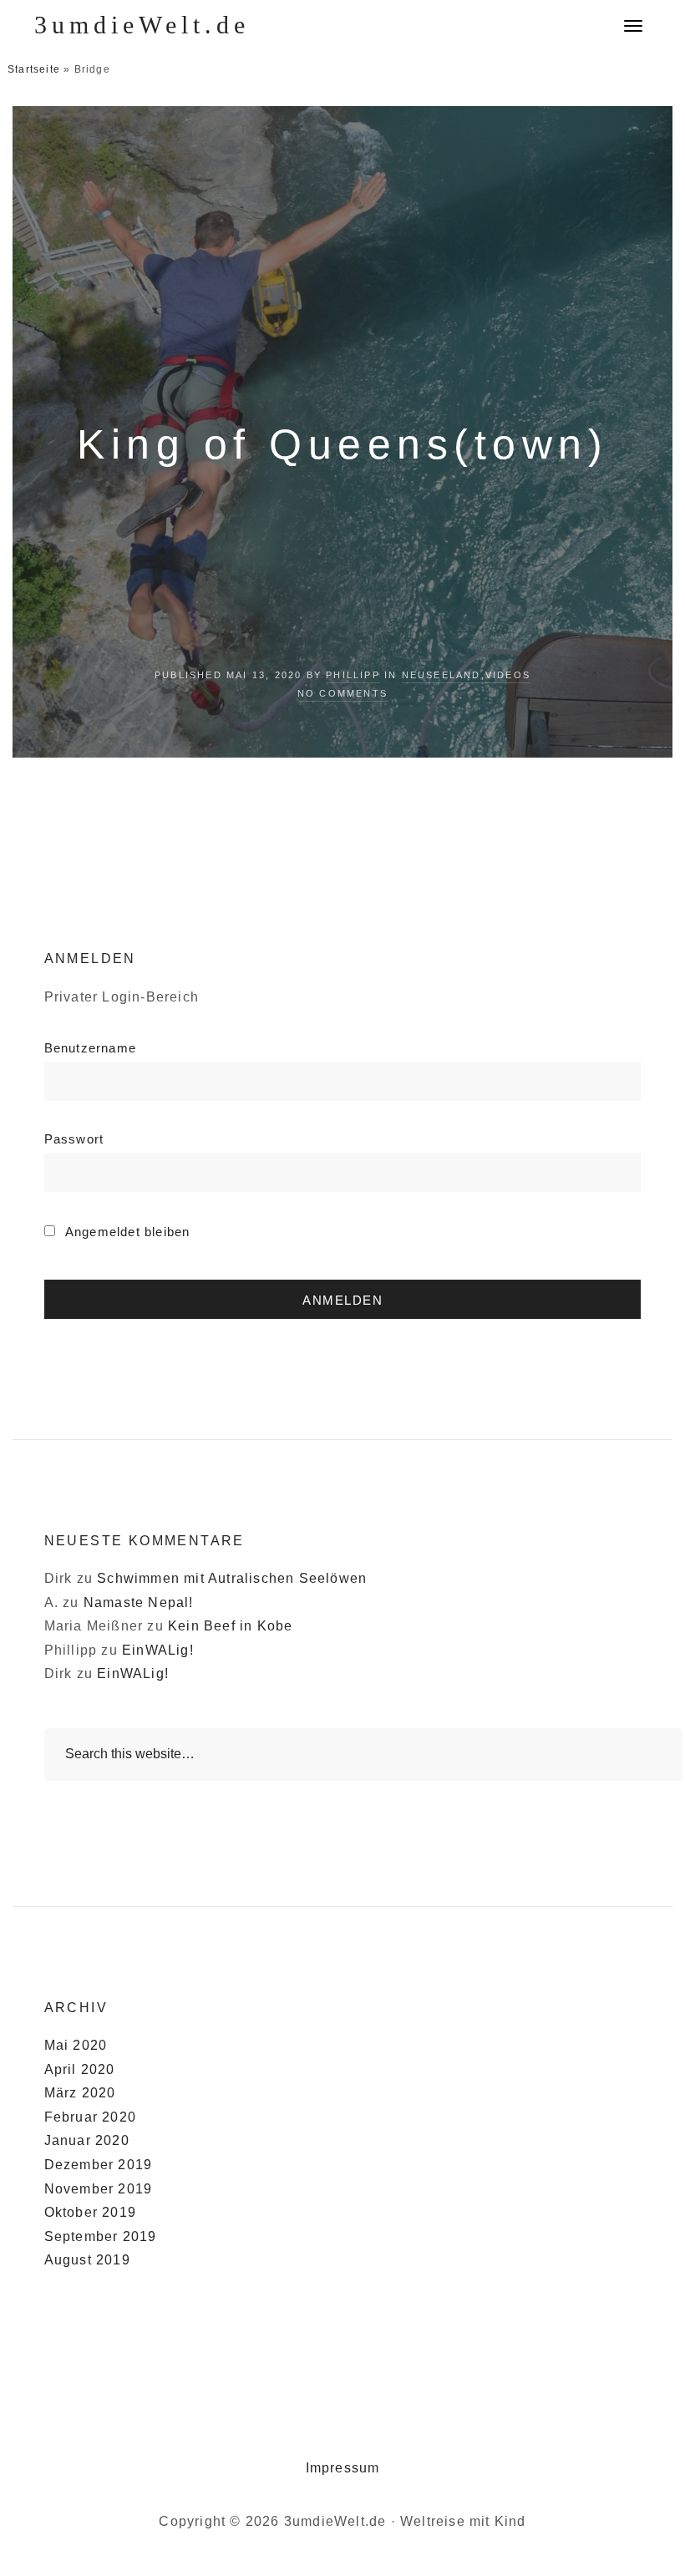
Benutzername (90, 1048)
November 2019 (99, 2189)
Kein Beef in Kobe (230, 1626)
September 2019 (101, 2236)
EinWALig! (158, 1650)
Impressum (343, 2468)
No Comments (342, 693)
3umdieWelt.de (142, 25)
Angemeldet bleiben (126, 1232)
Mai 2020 (76, 2045)
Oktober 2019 (90, 2212)
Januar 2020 (87, 2140)
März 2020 (80, 2093)
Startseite (34, 69)
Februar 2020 (90, 2117)
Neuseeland (441, 675)
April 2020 (80, 2069)
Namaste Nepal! (139, 1602)
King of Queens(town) (342, 444)
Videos (508, 675)
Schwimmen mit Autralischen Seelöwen (232, 1578)
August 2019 (87, 2260)
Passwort (74, 1139)
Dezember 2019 (99, 2165)
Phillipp (353, 675)
